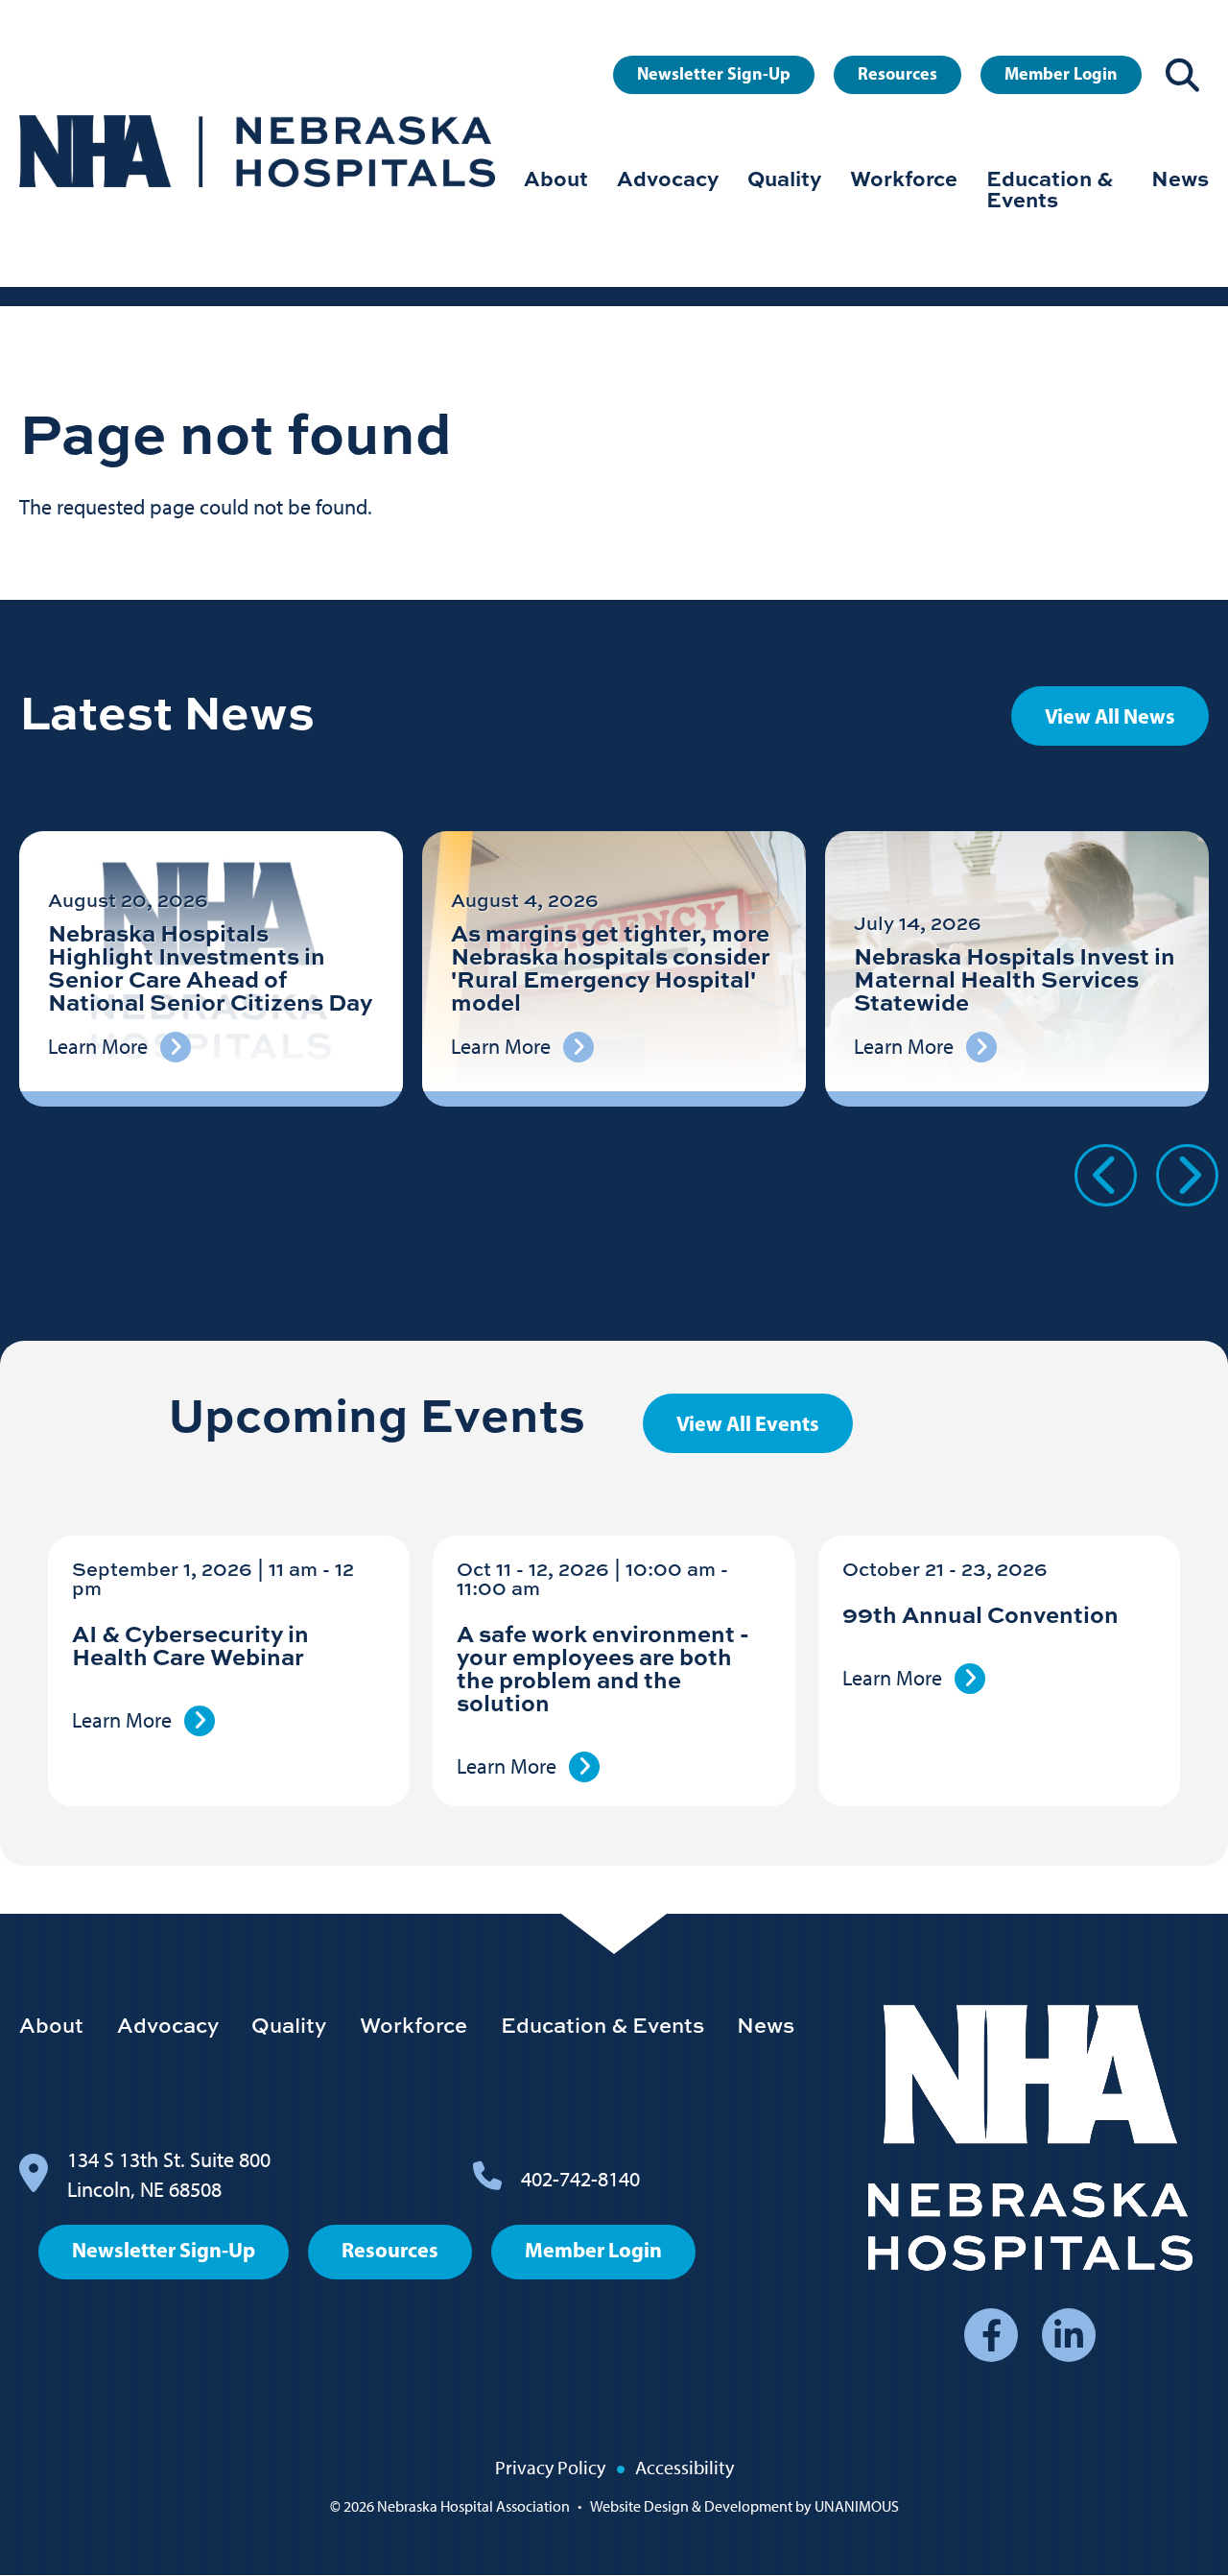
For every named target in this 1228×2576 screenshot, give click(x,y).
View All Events (748, 1423)
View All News (1110, 716)
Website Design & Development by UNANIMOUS (744, 2506)
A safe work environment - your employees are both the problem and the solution (603, 1668)
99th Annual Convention (980, 1614)
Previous (1106, 1175)
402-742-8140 (580, 2179)
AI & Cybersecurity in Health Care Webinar (190, 1645)
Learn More (122, 1720)
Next (1187, 1175)
